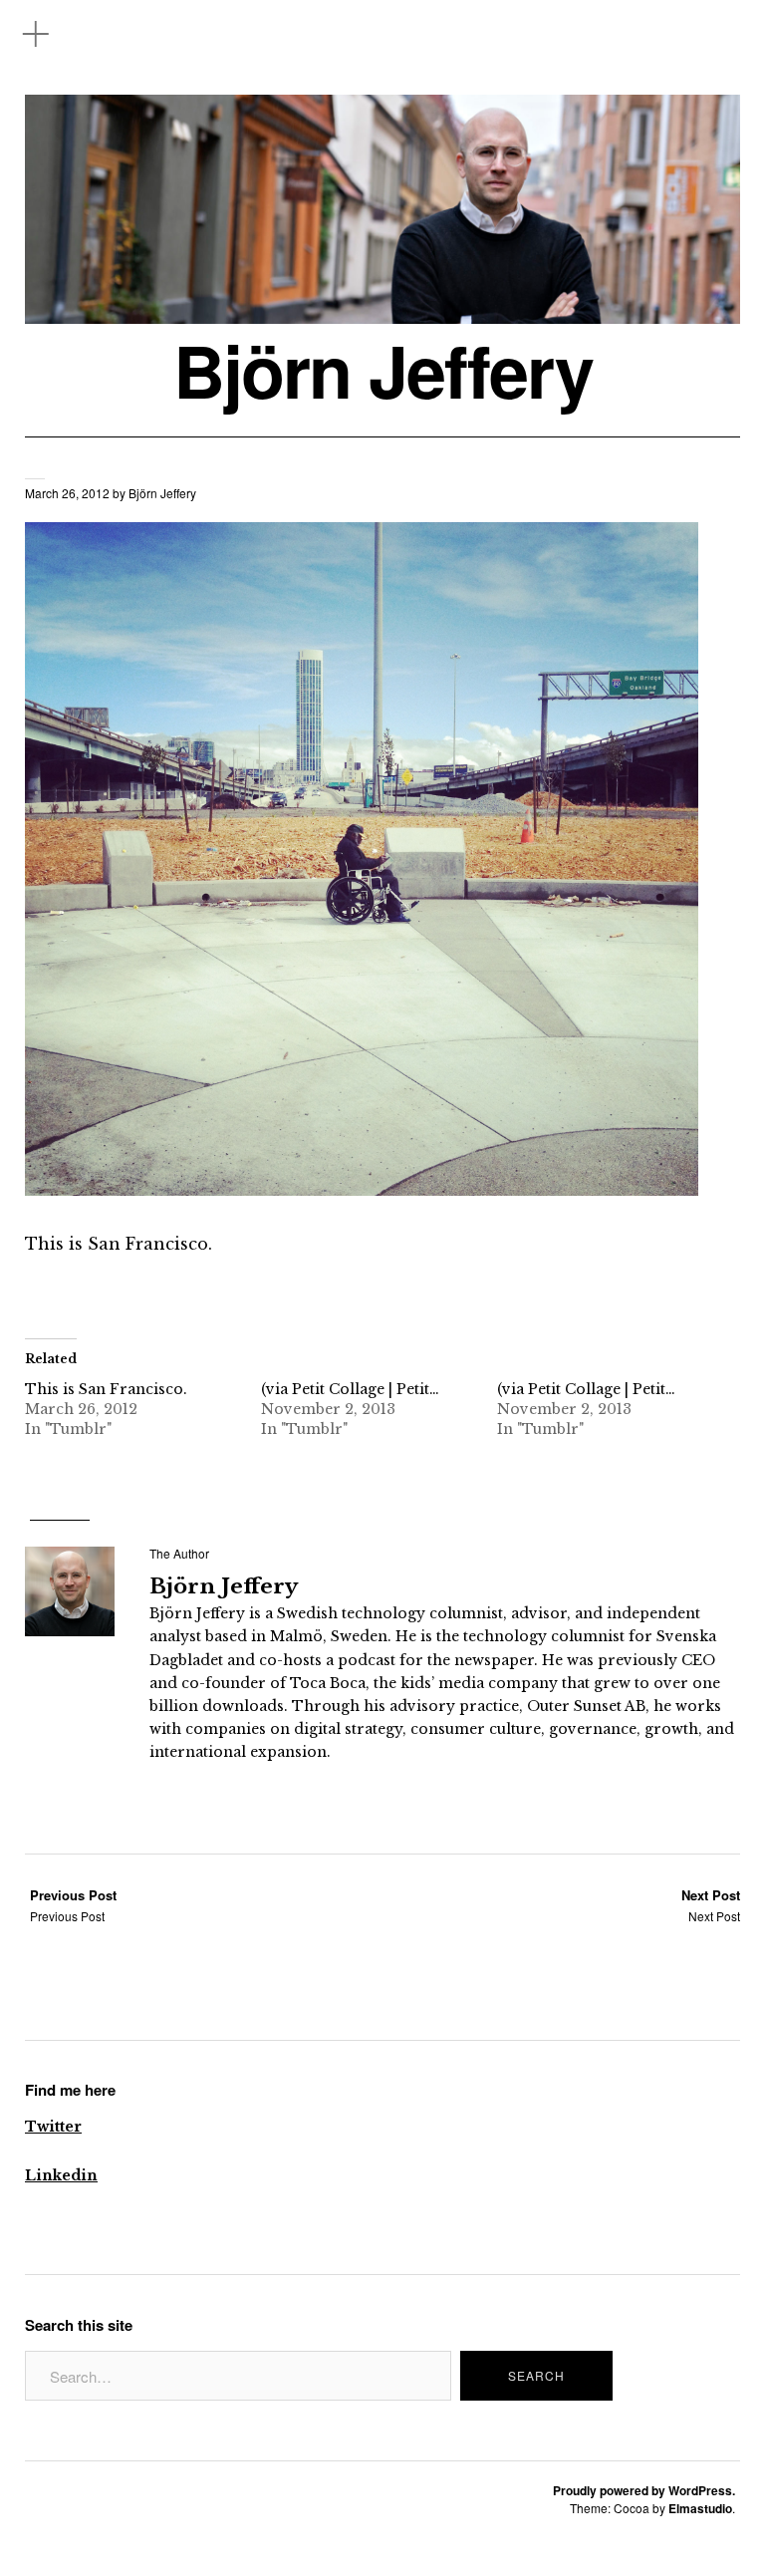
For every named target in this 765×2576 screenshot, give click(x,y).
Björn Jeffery (383, 370)
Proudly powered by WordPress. (644, 2490)
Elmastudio (700, 2508)
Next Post (711, 1905)
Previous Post (73, 1905)
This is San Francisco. (106, 1389)
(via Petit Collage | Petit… (350, 1389)
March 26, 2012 (67, 493)
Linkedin (61, 2175)
